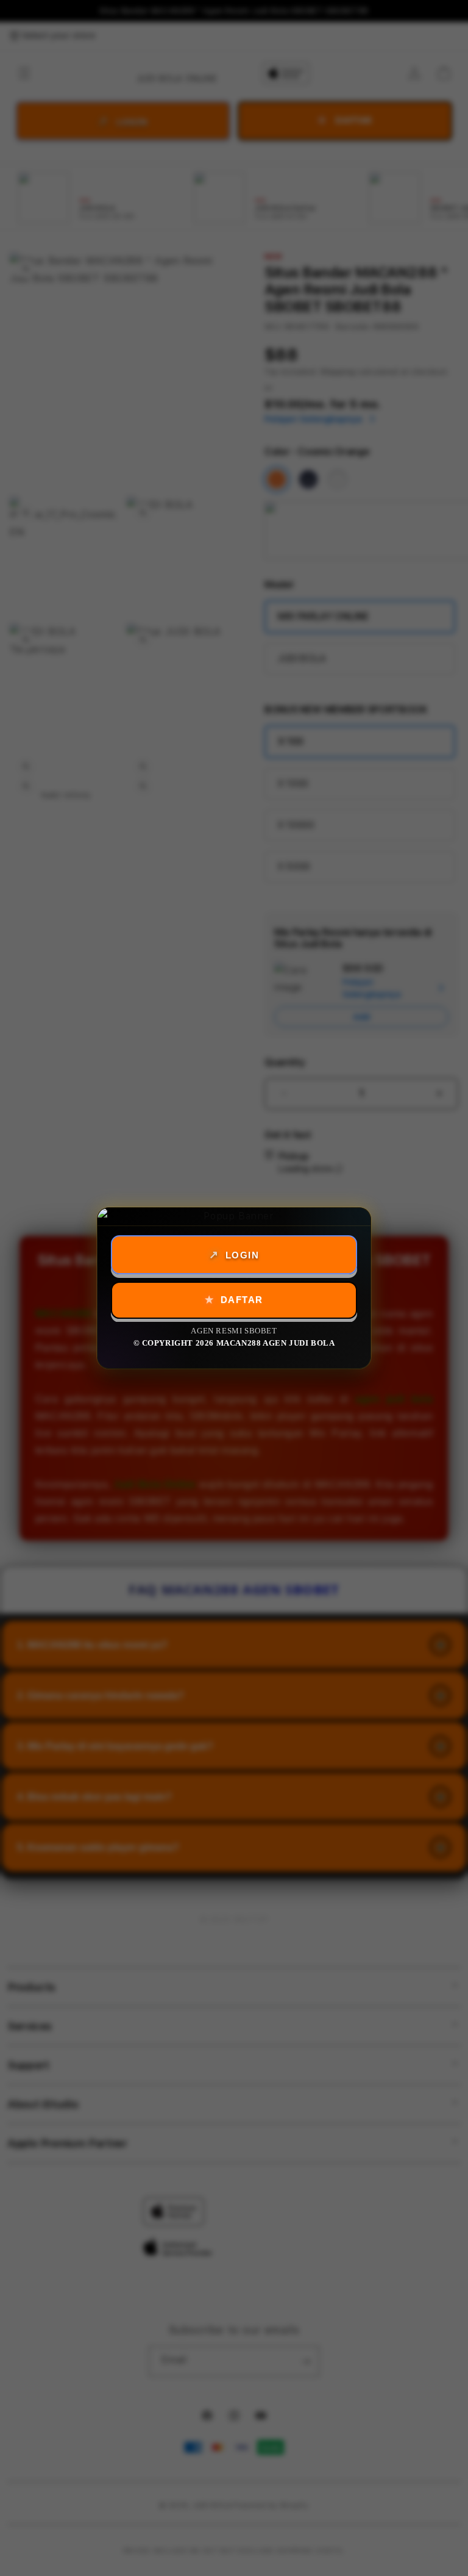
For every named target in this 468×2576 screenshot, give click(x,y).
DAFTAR (242, 1300)
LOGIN (243, 1255)
